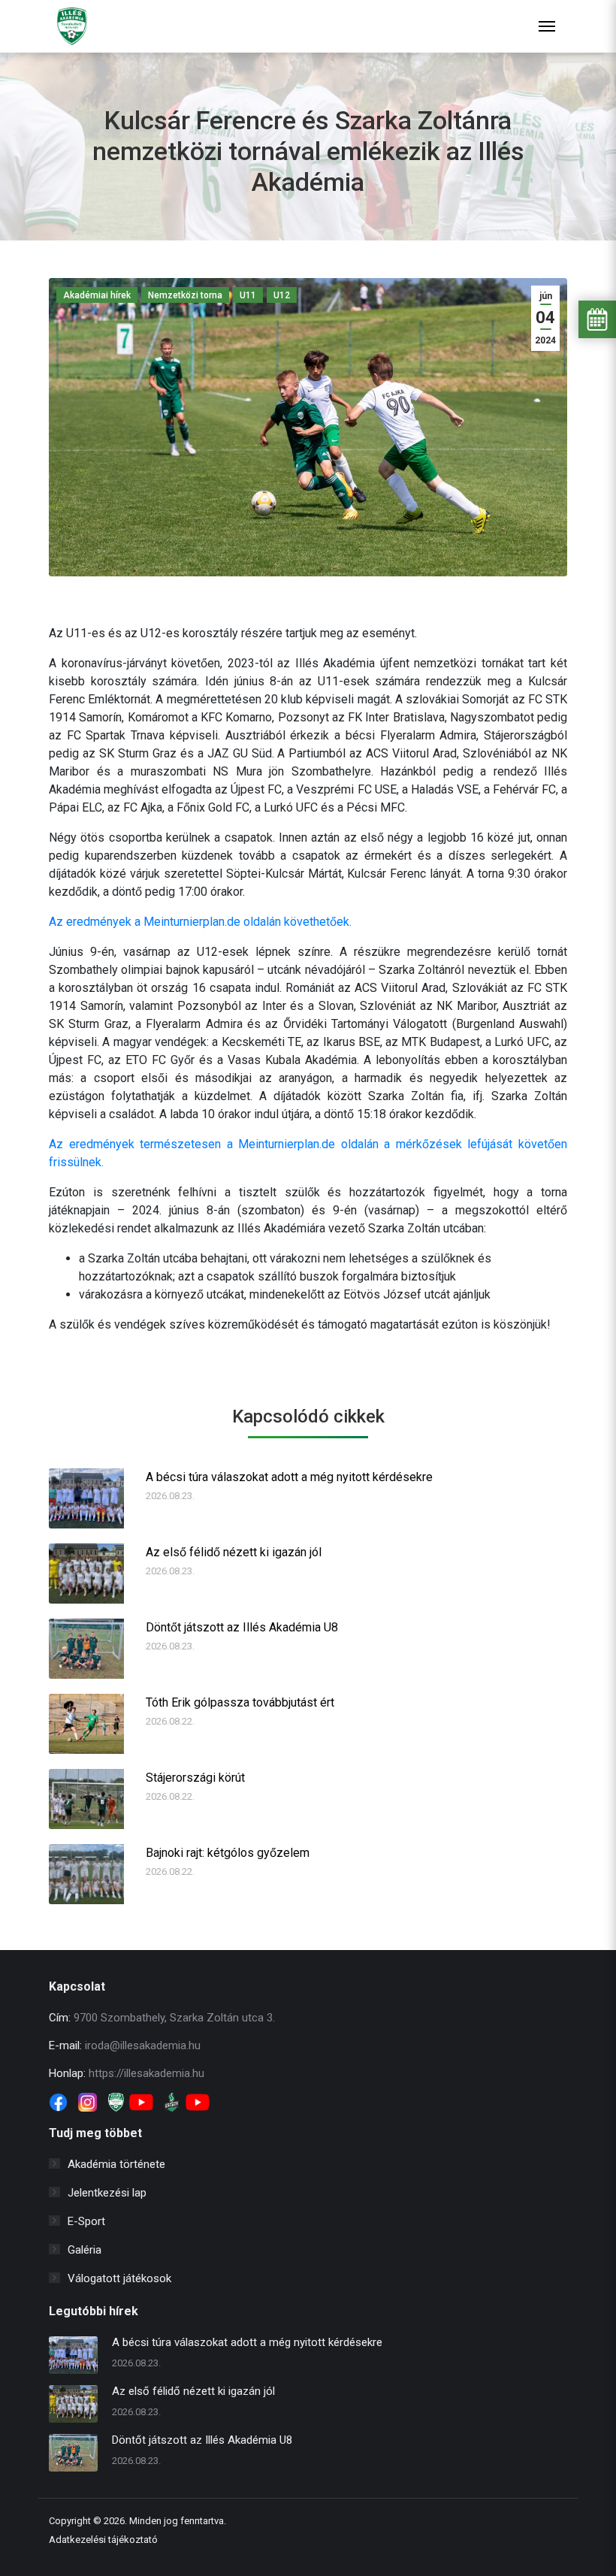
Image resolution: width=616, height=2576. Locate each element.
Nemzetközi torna (185, 295)
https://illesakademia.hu (146, 2073)
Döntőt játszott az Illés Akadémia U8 (242, 1627)
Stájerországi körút (195, 1778)
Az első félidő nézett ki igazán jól (234, 1552)
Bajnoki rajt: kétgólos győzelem (228, 1853)
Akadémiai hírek (97, 295)
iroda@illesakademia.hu (143, 2045)
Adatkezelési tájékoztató (103, 2540)
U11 (248, 295)
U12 (282, 295)
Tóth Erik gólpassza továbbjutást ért (240, 1702)
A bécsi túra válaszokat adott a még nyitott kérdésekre (289, 1477)
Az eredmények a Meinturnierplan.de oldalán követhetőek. (200, 922)
